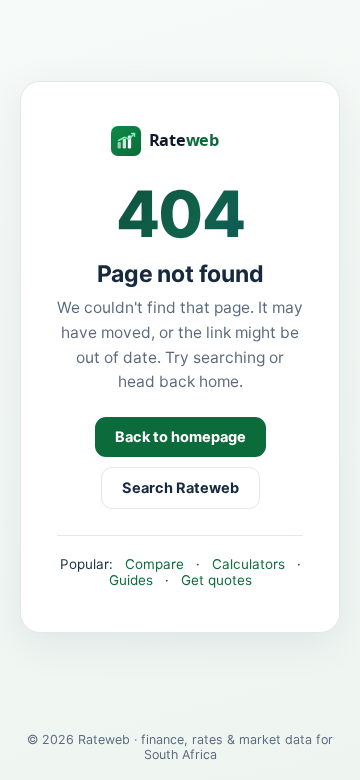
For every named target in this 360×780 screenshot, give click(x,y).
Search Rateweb (180, 488)
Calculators (248, 564)
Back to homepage (180, 437)
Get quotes (216, 580)
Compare (154, 564)
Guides (131, 580)
